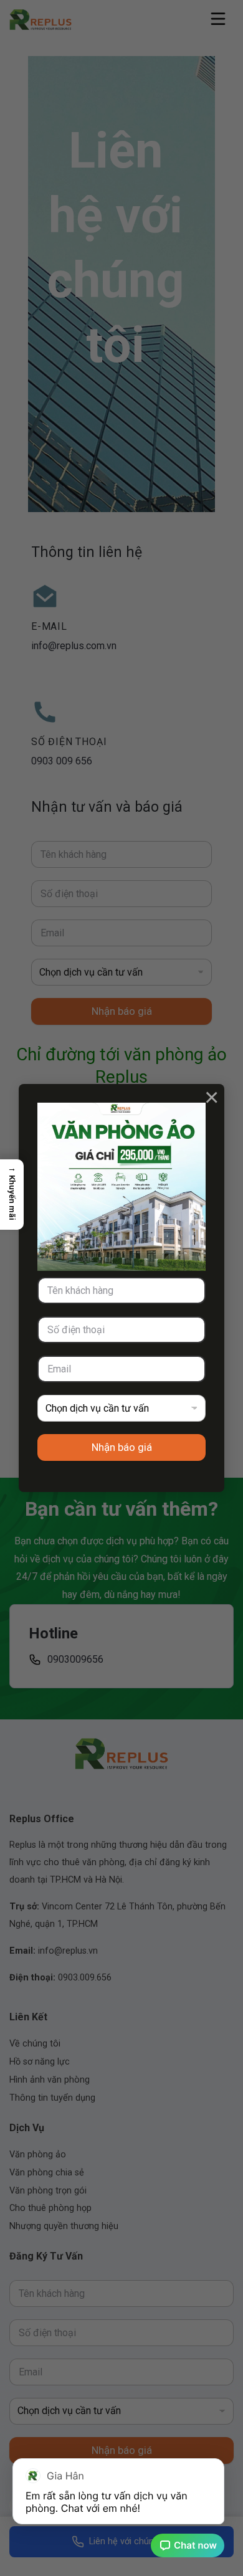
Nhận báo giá (122, 1447)
